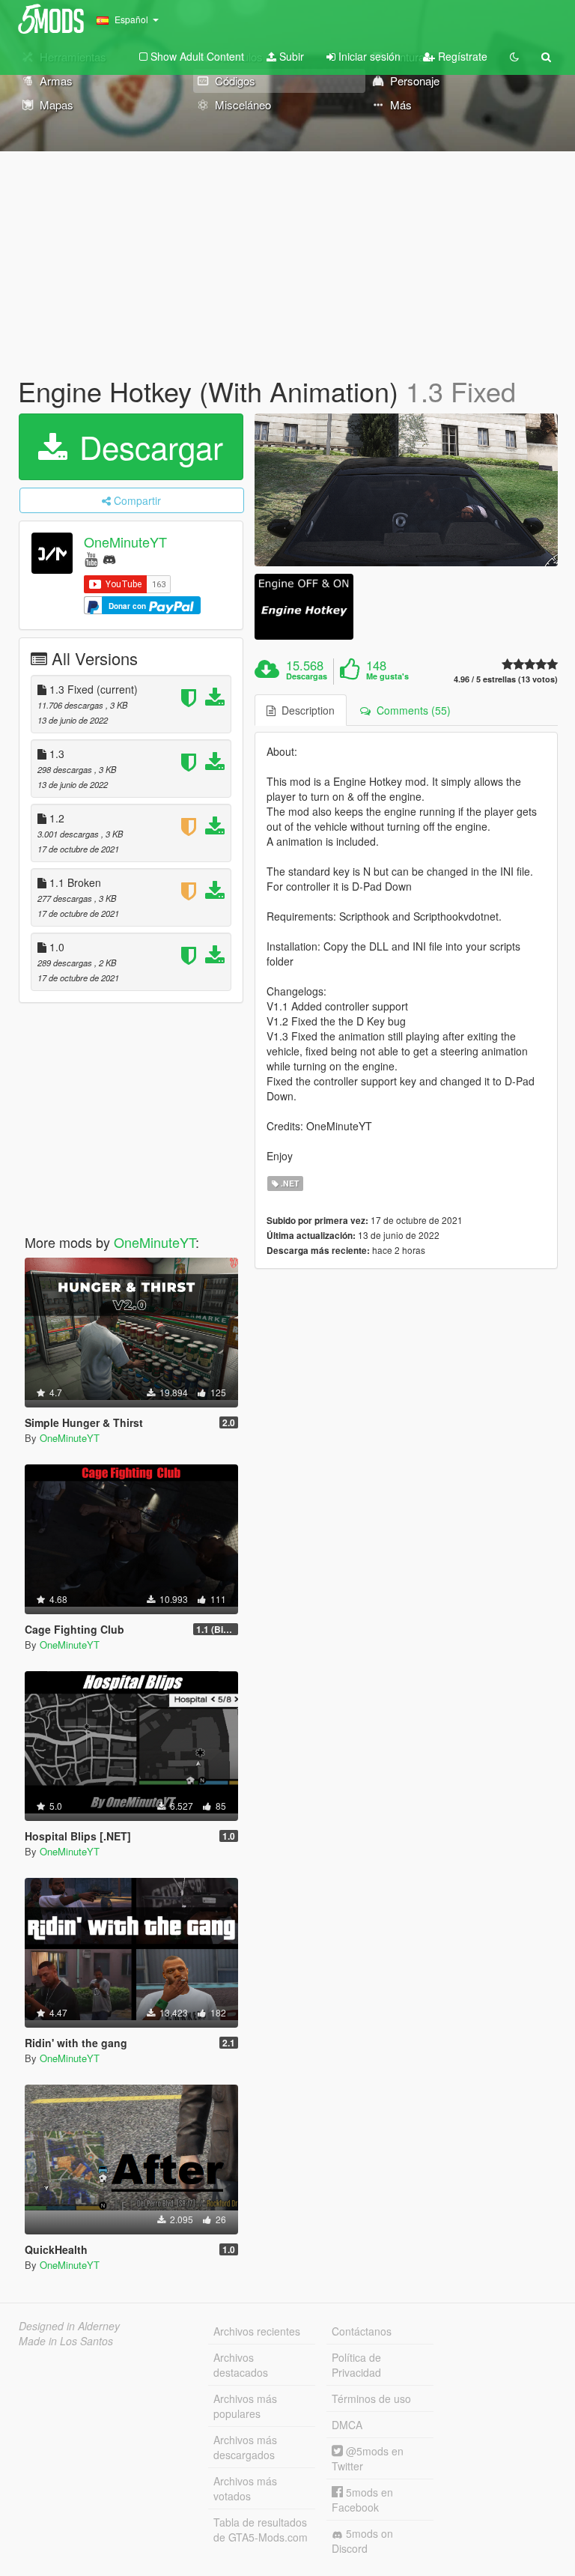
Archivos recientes (257, 2331)
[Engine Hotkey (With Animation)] (406, 490)
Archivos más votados (245, 2488)
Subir (290, 56)
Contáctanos (362, 2331)
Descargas (307, 676)
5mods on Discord (362, 2541)
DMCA (347, 2425)
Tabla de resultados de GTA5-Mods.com (261, 2530)
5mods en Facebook (362, 2500)
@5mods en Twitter (368, 2458)
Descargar (147, 446)
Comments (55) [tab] (411, 710)
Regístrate (461, 56)
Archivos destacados (241, 2365)
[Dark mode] (514, 56)
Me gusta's (387, 676)
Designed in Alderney (69, 2326)
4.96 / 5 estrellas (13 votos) (506, 679)
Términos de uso (371, 2398)
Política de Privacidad (356, 2365)
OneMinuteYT (125, 542)
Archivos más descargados (245, 2447)
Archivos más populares (245, 2406)
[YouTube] (91, 558)
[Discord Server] (109, 558)
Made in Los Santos (66, 2341)
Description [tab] (305, 710)
